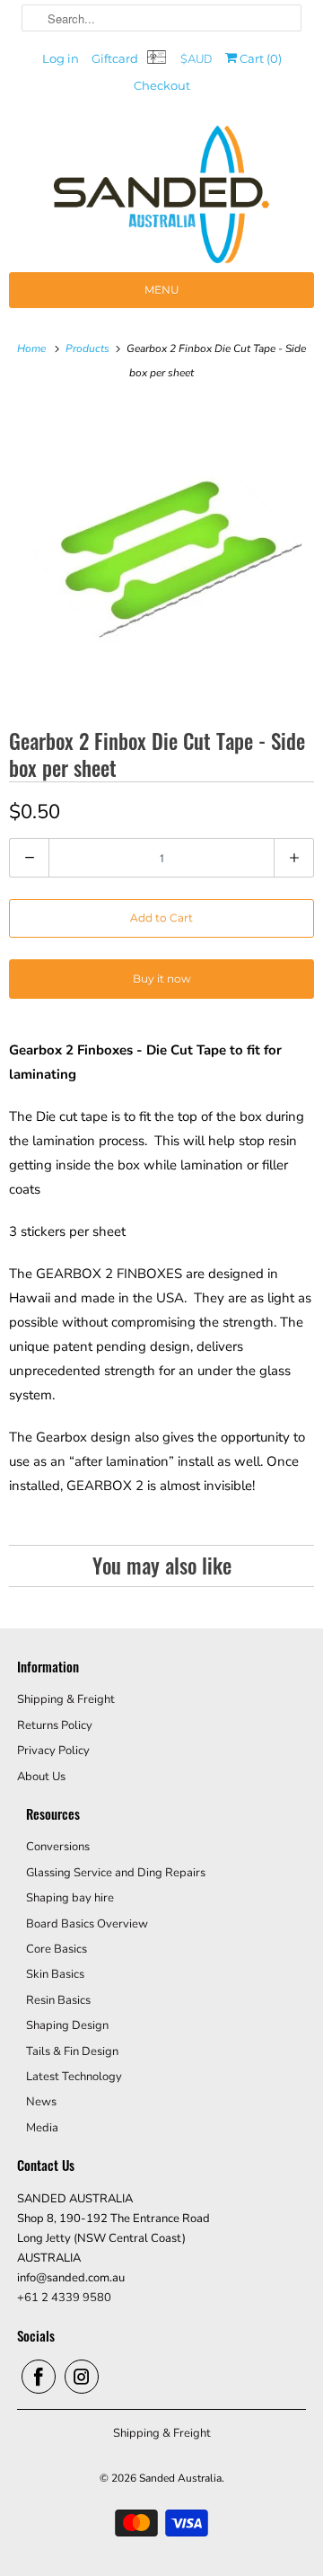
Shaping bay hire (70, 1898)
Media (42, 2128)
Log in (61, 58)
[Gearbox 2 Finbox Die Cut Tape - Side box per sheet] (161, 554)
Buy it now (162, 979)
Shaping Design (67, 2025)
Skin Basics (55, 1974)
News (41, 2102)
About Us (41, 1777)
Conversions (58, 1847)
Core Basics (57, 1949)
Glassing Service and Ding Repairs (116, 1873)
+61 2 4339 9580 (64, 2298)
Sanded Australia (180, 2478)
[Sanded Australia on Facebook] (39, 2377)
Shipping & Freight (66, 1699)
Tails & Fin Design (72, 2051)
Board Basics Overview (87, 1924)
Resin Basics (58, 2000)
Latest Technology (74, 2077)
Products (89, 348)
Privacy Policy (53, 1751)
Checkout (162, 85)
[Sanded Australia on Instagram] (82, 2377)
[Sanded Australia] (161, 199)
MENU (162, 290)
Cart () (259, 58)
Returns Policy (55, 1725)
